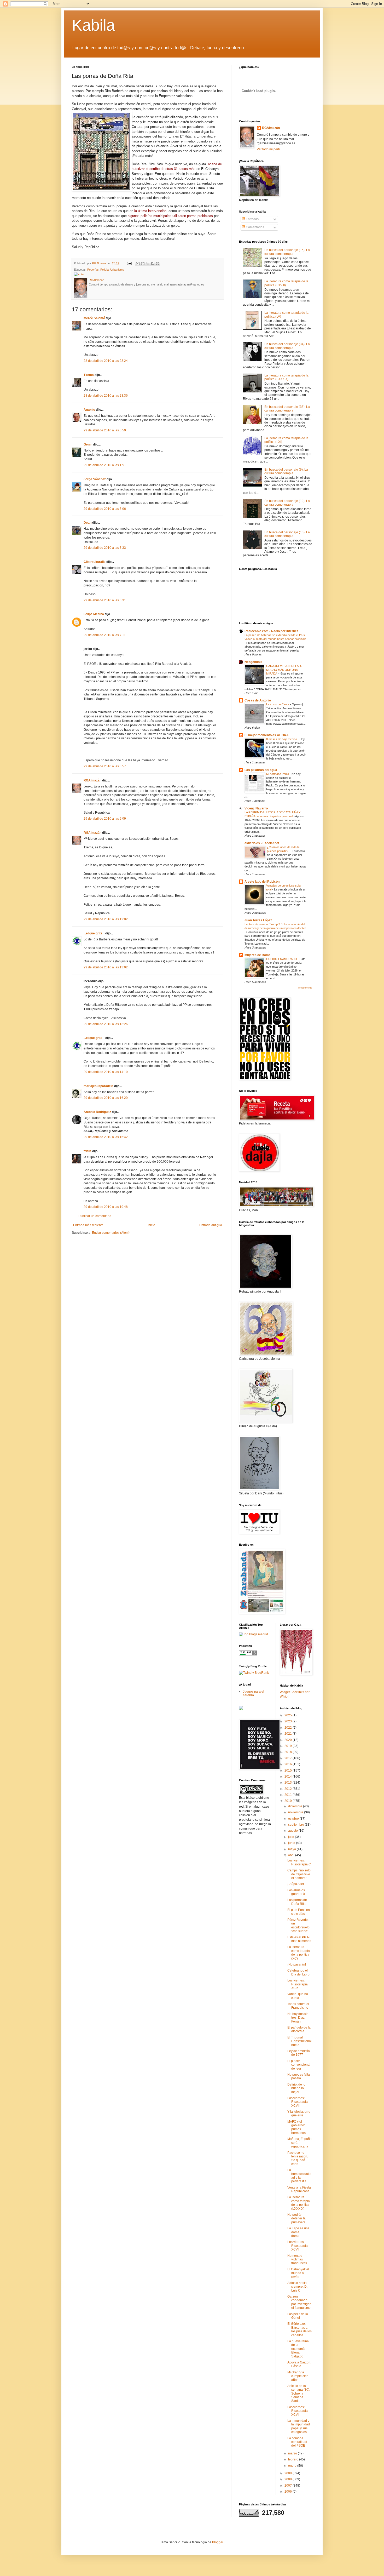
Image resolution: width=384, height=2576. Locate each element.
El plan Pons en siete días (299, 1912)
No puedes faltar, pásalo (299, 2076)
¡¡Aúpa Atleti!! (297, 1884)
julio (292, 1837)
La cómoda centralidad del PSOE (297, 2442)
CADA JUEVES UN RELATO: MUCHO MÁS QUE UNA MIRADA (285, 670)
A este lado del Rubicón (262, 882)
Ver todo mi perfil (269, 149)
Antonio (89, 410)
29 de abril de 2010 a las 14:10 (106, 1072)
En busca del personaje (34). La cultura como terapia (287, 346)
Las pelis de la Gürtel (298, 2316)
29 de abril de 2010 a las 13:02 (106, 967)
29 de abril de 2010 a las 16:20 (106, 1098)
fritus (88, 1151)
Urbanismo (117, 270)
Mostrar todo (305, 988)
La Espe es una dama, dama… (298, 2232)
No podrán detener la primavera (296, 2218)
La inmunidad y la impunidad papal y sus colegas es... (299, 2426)
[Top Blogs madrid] (254, 1634)
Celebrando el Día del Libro (298, 1972)
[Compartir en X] (148, 264)
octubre (294, 1819)
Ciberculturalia (95, 562)
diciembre (296, 1806)
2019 (289, 1746)
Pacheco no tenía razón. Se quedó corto (298, 2158)
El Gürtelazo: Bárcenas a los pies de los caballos (299, 2329)
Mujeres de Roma (258, 955)
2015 (289, 1770)
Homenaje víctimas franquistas (297, 2260)
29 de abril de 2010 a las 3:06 (105, 509)
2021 (289, 1734)
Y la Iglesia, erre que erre (299, 2114)
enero (293, 2466)
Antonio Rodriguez (97, 1112)
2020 (289, 1740)
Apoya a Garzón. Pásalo (299, 2364)
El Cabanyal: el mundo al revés (298, 2273)
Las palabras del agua (261, 770)
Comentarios (255, 227)
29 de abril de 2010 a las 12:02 (106, 919)
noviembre (296, 1812)
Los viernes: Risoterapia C (299, 1862)
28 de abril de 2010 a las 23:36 (106, 396)
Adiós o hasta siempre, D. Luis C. (297, 2287)
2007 (289, 2486)
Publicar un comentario (95, 1216)
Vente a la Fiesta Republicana (299, 2189)
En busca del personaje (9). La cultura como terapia (286, 471)
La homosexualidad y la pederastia (299, 2176)
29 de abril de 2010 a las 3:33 (105, 548)
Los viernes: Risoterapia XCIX (298, 1984)
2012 (289, 1789)
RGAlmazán (92, 780)
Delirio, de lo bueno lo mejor (296, 2088)
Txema (89, 375)
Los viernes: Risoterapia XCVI (298, 2411)
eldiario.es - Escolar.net (262, 843)
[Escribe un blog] (143, 264)
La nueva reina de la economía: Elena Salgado (298, 2349)
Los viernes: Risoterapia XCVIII (298, 2102)
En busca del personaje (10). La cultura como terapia (287, 534)
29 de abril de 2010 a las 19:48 (106, 1207)
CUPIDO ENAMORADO (282, 959)
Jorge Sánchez (95, 479)
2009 (289, 2473)
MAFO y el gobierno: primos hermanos (296, 2127)
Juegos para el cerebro (254, 1693)
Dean (88, 523)
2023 (289, 1721)
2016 (289, 1764)
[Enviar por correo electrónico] (138, 264)
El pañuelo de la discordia (299, 2029)
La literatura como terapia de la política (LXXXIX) (286, 377)
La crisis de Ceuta (278, 704)
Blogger (218, 2542)
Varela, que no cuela (298, 1996)
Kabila (93, 25)
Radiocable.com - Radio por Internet (271, 631)
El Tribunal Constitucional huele (299, 2041)
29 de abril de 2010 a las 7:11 (105, 635)
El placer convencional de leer (299, 2065)
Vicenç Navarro (256, 808)
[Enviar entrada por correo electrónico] (129, 263)
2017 (289, 1758)
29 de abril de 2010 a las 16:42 (106, 1137)
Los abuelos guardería (296, 1892)
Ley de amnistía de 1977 (299, 2053)
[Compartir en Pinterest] (158, 264)
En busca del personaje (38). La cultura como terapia (287, 409)
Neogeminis (253, 662)
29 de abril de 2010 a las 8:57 (105, 766)
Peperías (93, 270)
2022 (289, 1728)
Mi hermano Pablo (278, 774)
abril (292, 1855)
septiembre (296, 1825)
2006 (289, 2492)
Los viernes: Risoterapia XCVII (298, 2246)
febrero (294, 2459)
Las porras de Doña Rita (297, 1902)
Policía (104, 270)
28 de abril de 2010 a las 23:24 (106, 361)
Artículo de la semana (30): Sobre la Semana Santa (299, 2394)
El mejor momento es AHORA (267, 735)
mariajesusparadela (98, 1086)
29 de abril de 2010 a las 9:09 (105, 819)
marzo (293, 2453)
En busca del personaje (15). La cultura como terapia (287, 252)
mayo (292, 1849)
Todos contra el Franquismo (298, 2006)
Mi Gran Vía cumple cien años (298, 2376)
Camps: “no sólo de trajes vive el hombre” (299, 1874)
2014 (289, 1777)
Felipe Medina (94, 614)
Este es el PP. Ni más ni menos (299, 1939)
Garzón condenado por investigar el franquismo (299, 2302)
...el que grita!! (94, 933)
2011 (289, 1795)
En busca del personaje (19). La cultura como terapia (287, 503)
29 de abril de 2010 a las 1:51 (105, 465)
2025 (289, 1715)
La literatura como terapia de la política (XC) (299, 1953)
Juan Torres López (258, 920)
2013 (289, 1783)
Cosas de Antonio (258, 700)
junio (292, 1843)
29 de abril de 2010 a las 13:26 (106, 1024)
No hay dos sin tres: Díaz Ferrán (298, 2018)
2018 (289, 1752)
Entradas (252, 219)
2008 (289, 2479)
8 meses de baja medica (282, 739)
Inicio (151, 1225)
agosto (293, 1831)
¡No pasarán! (297, 1964)
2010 (289, 1801)
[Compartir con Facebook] (153, 264)
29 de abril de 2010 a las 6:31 (105, 600)
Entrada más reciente (88, 1225)
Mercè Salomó (94, 318)
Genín (88, 444)
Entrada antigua (211, 1225)
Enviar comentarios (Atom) (111, 1233)
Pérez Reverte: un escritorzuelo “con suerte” (298, 1925)
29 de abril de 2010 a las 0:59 (105, 430)
